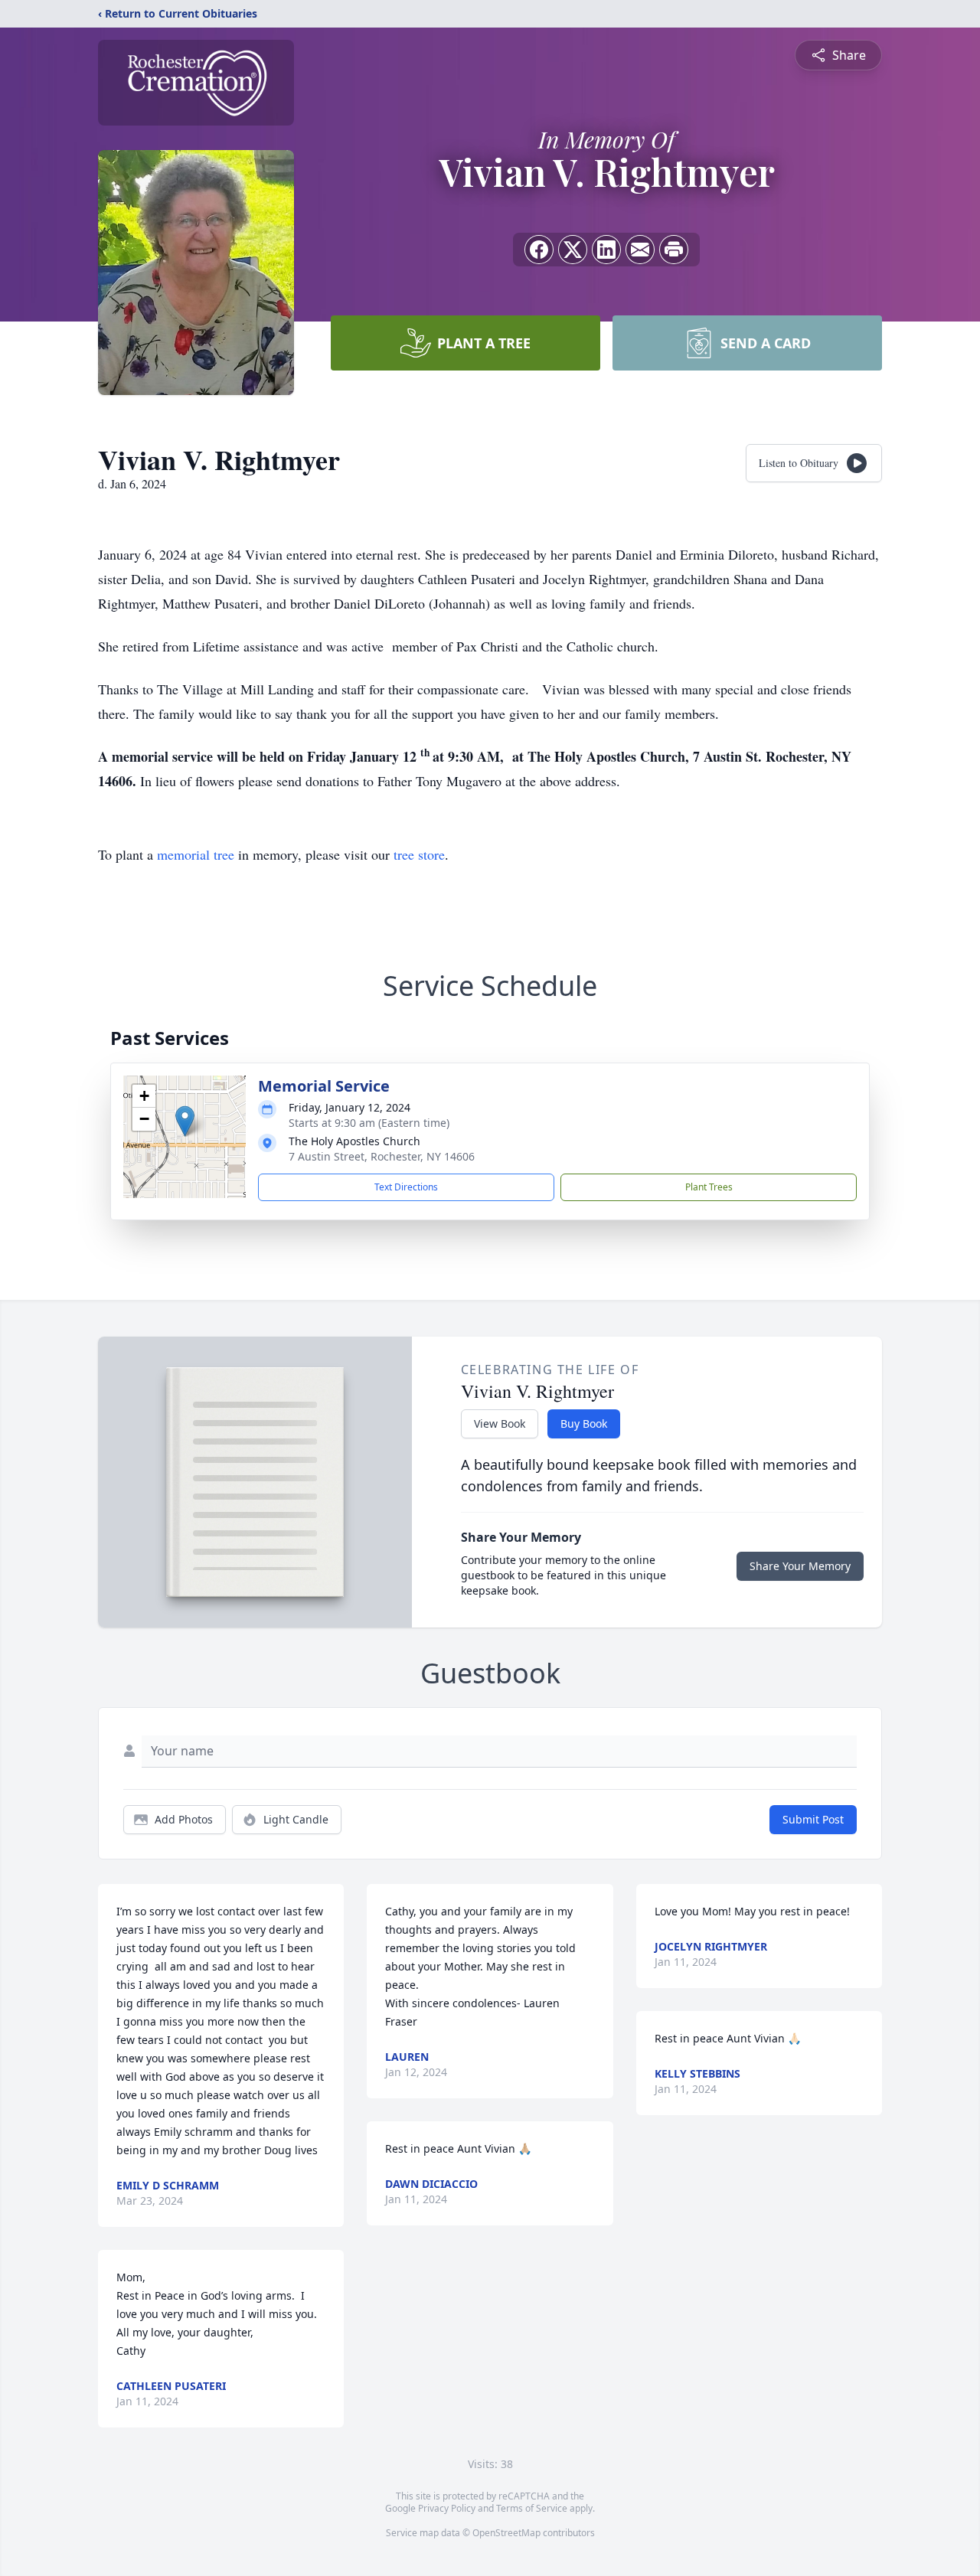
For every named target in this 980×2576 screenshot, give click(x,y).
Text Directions (406, 1187)
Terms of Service (532, 2508)
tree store (419, 854)
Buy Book (584, 1423)
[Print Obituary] (674, 250)
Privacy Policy (447, 2508)
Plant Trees (709, 1187)
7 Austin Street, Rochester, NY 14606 (382, 1156)
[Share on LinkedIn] (606, 250)
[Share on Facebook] (539, 250)
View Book (500, 1423)
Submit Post (813, 1819)
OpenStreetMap (506, 2533)
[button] (185, 1121)
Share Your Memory (800, 1566)
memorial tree (196, 854)
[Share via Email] (640, 250)
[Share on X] (573, 250)
